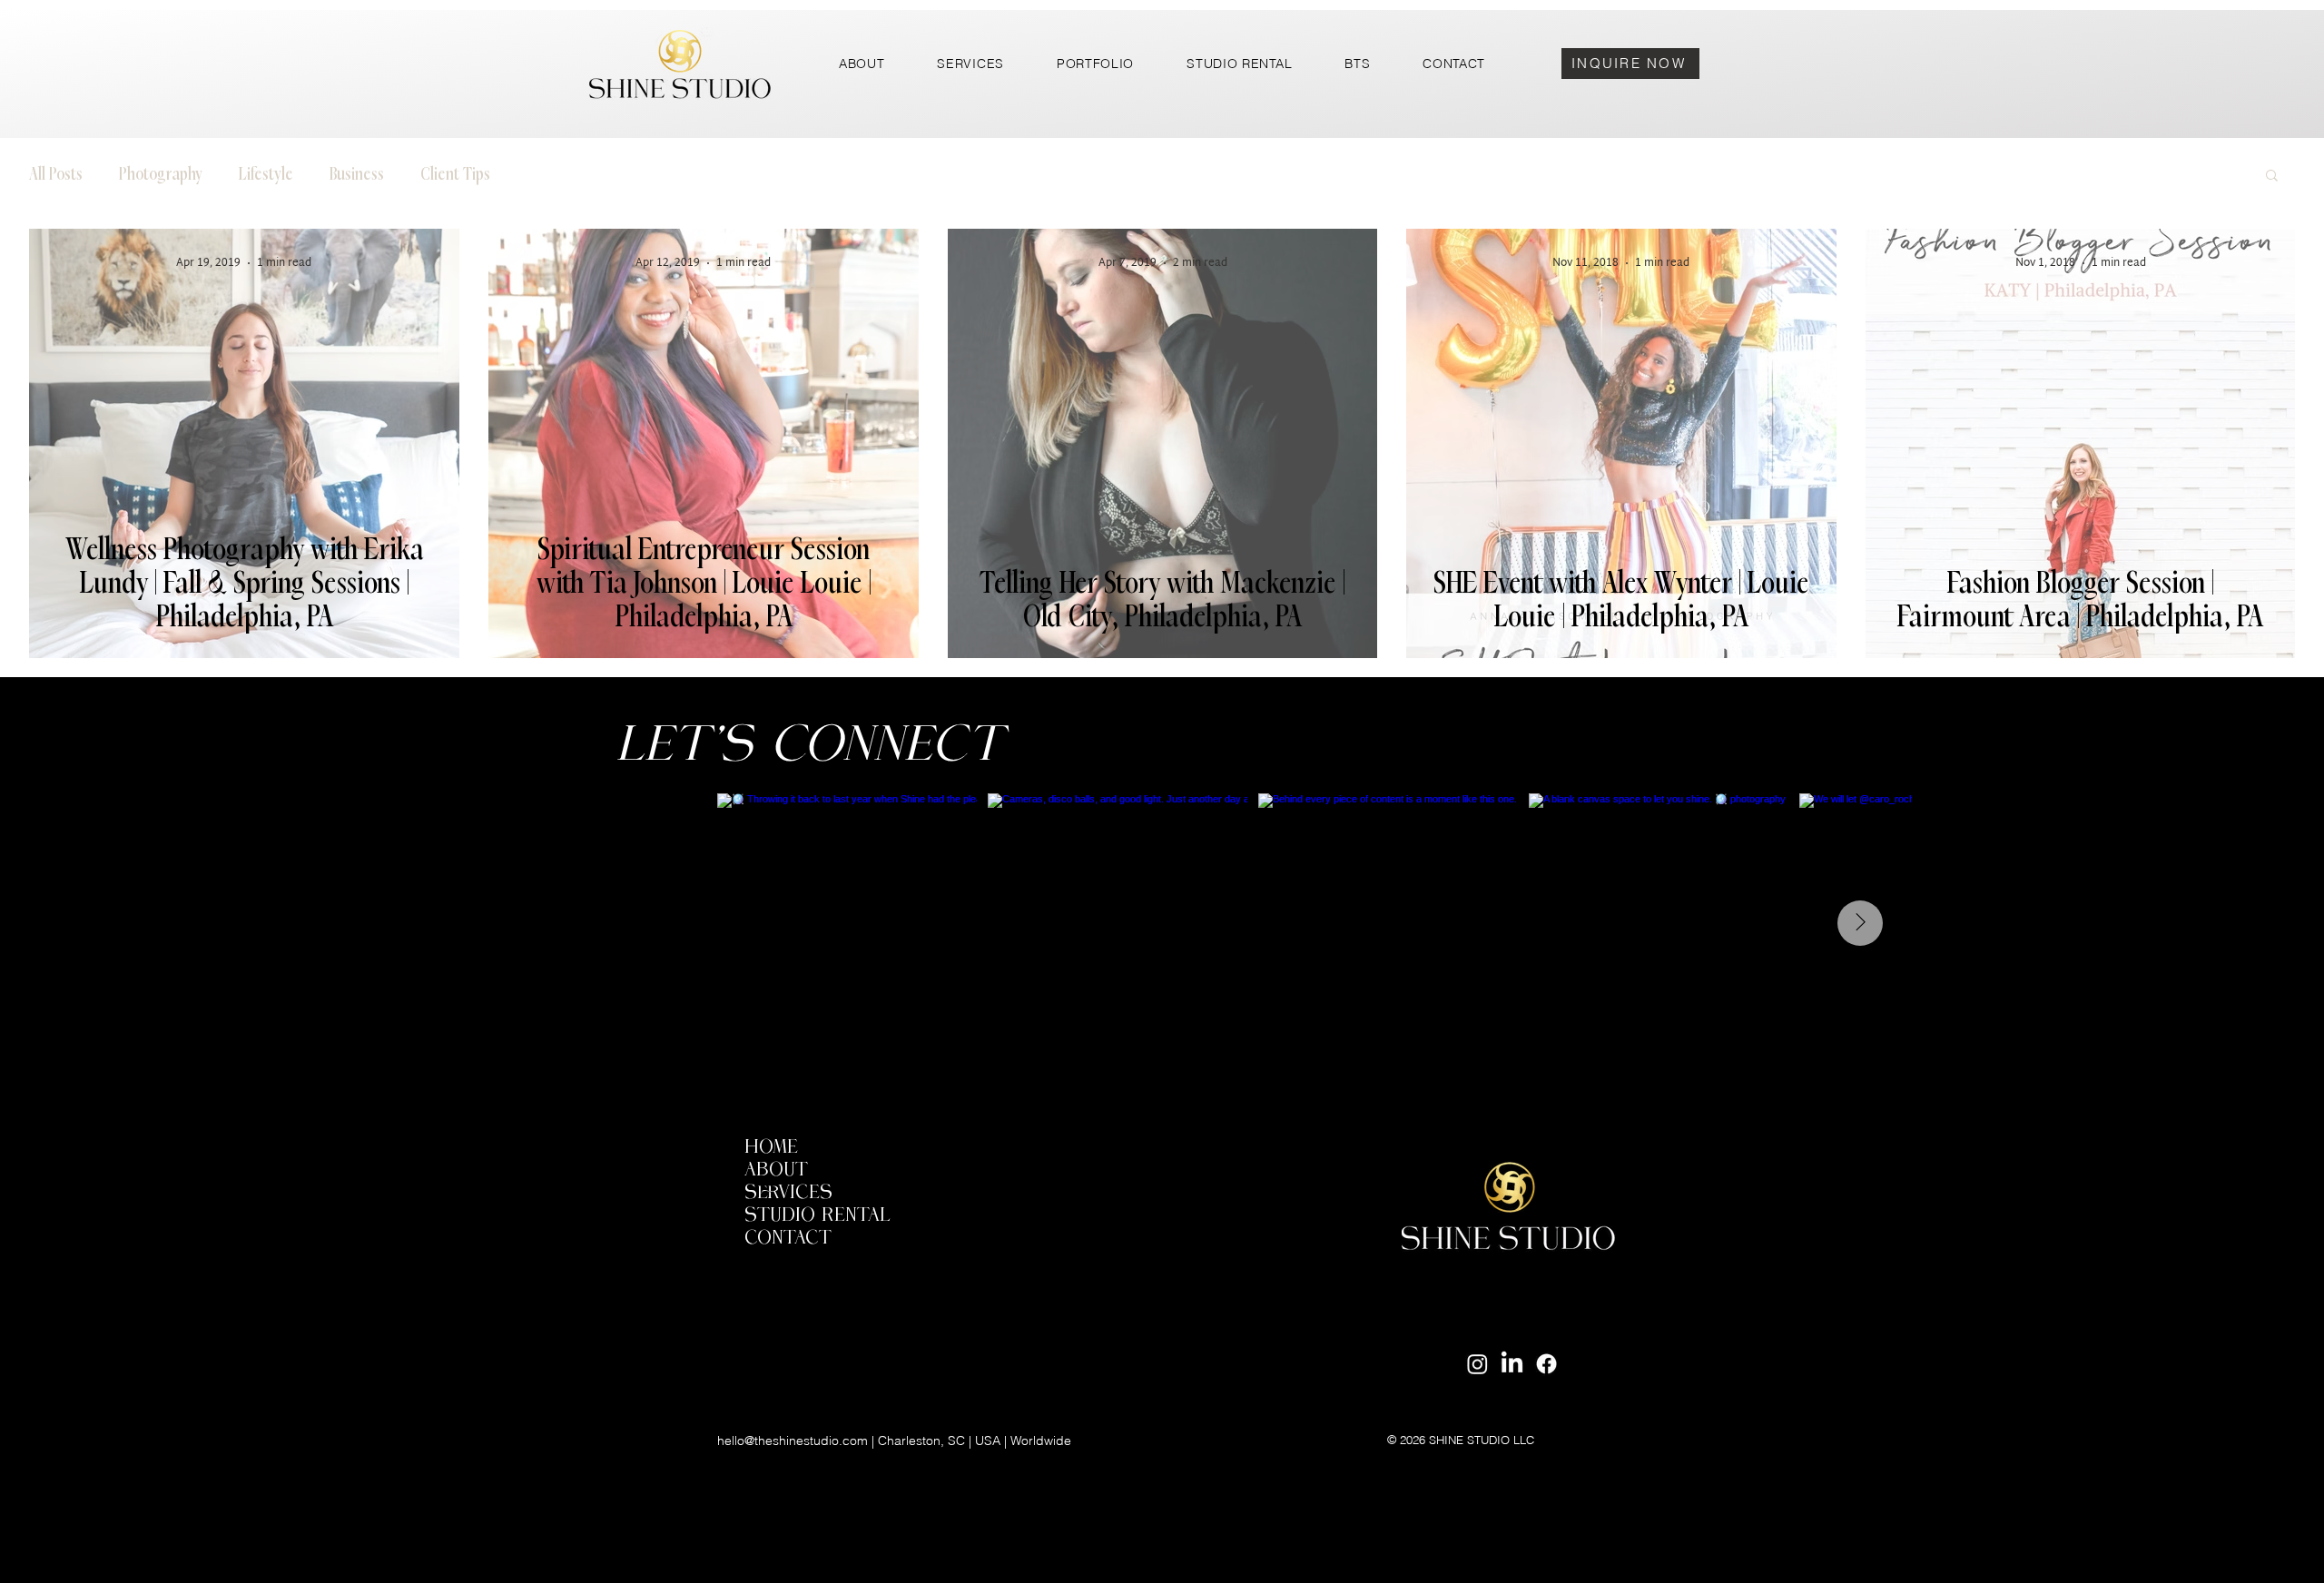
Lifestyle (266, 174)
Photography (161, 174)
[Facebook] (1546, 1364)
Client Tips (455, 174)
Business (357, 174)
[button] (2272, 177)
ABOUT (776, 1170)
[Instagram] (1477, 1364)
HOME (771, 1148)
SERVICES (788, 1193)
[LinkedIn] (1512, 1364)
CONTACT (788, 1239)
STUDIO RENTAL (817, 1216)
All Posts (56, 174)
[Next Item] (1860, 923)
